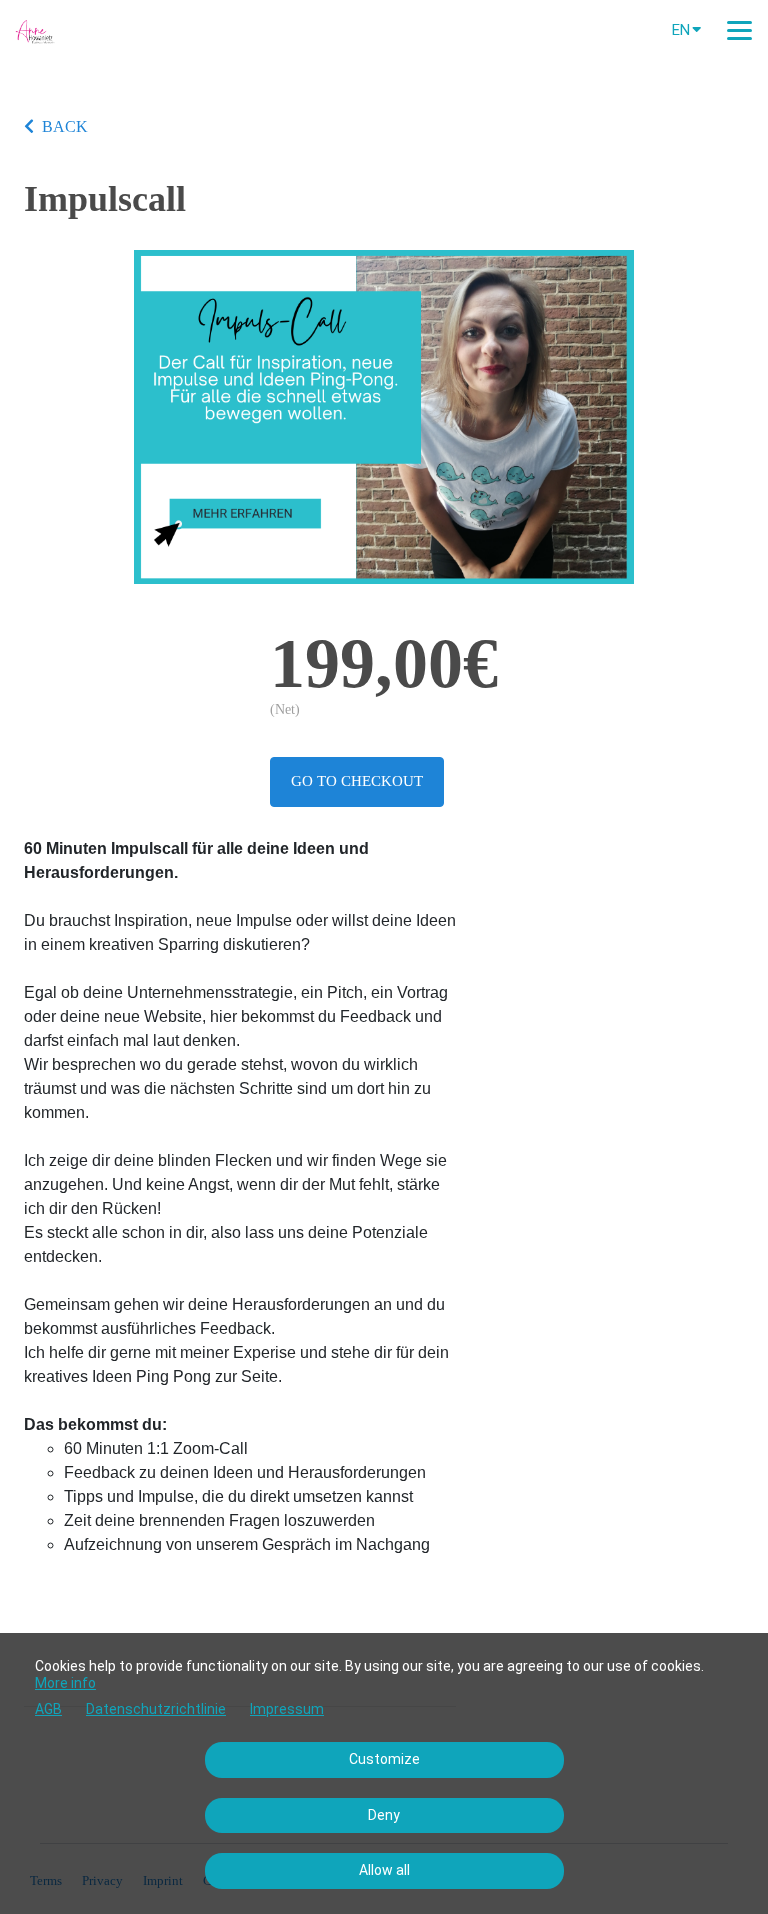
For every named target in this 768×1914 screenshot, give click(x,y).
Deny (384, 1815)
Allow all (384, 1870)
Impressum (287, 1709)
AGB (48, 1709)
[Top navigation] (739, 30)
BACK (65, 126)
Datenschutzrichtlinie (156, 1709)
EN (681, 30)
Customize (384, 1759)
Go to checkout (357, 781)
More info (65, 1683)
